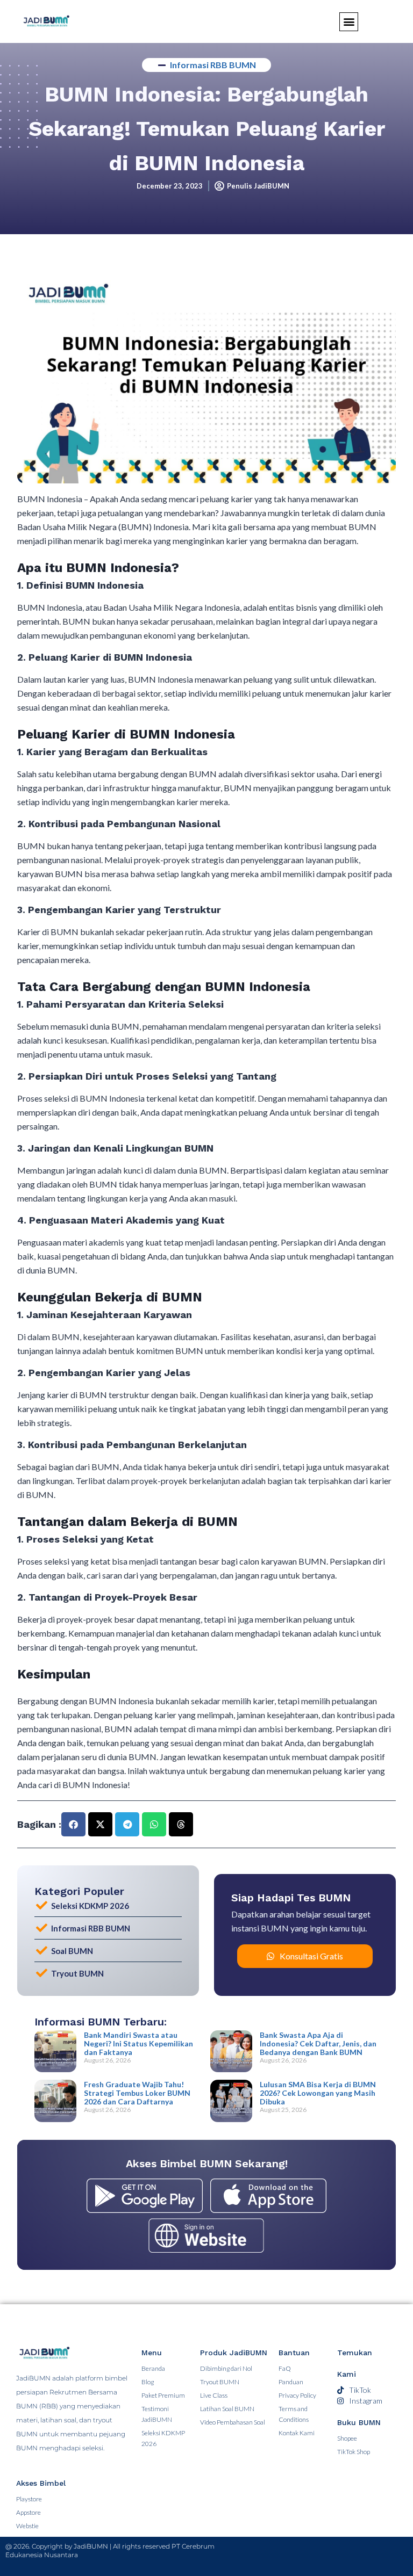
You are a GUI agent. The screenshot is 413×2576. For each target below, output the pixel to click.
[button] (73, 1824)
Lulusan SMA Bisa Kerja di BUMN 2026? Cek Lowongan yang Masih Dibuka (318, 2093)
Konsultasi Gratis (311, 1956)
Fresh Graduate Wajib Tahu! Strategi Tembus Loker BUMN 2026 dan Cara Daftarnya (137, 2093)
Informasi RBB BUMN (213, 65)
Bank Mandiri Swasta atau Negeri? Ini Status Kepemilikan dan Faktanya (138, 2043)
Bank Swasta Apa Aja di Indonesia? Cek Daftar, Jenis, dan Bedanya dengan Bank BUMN (318, 2043)
